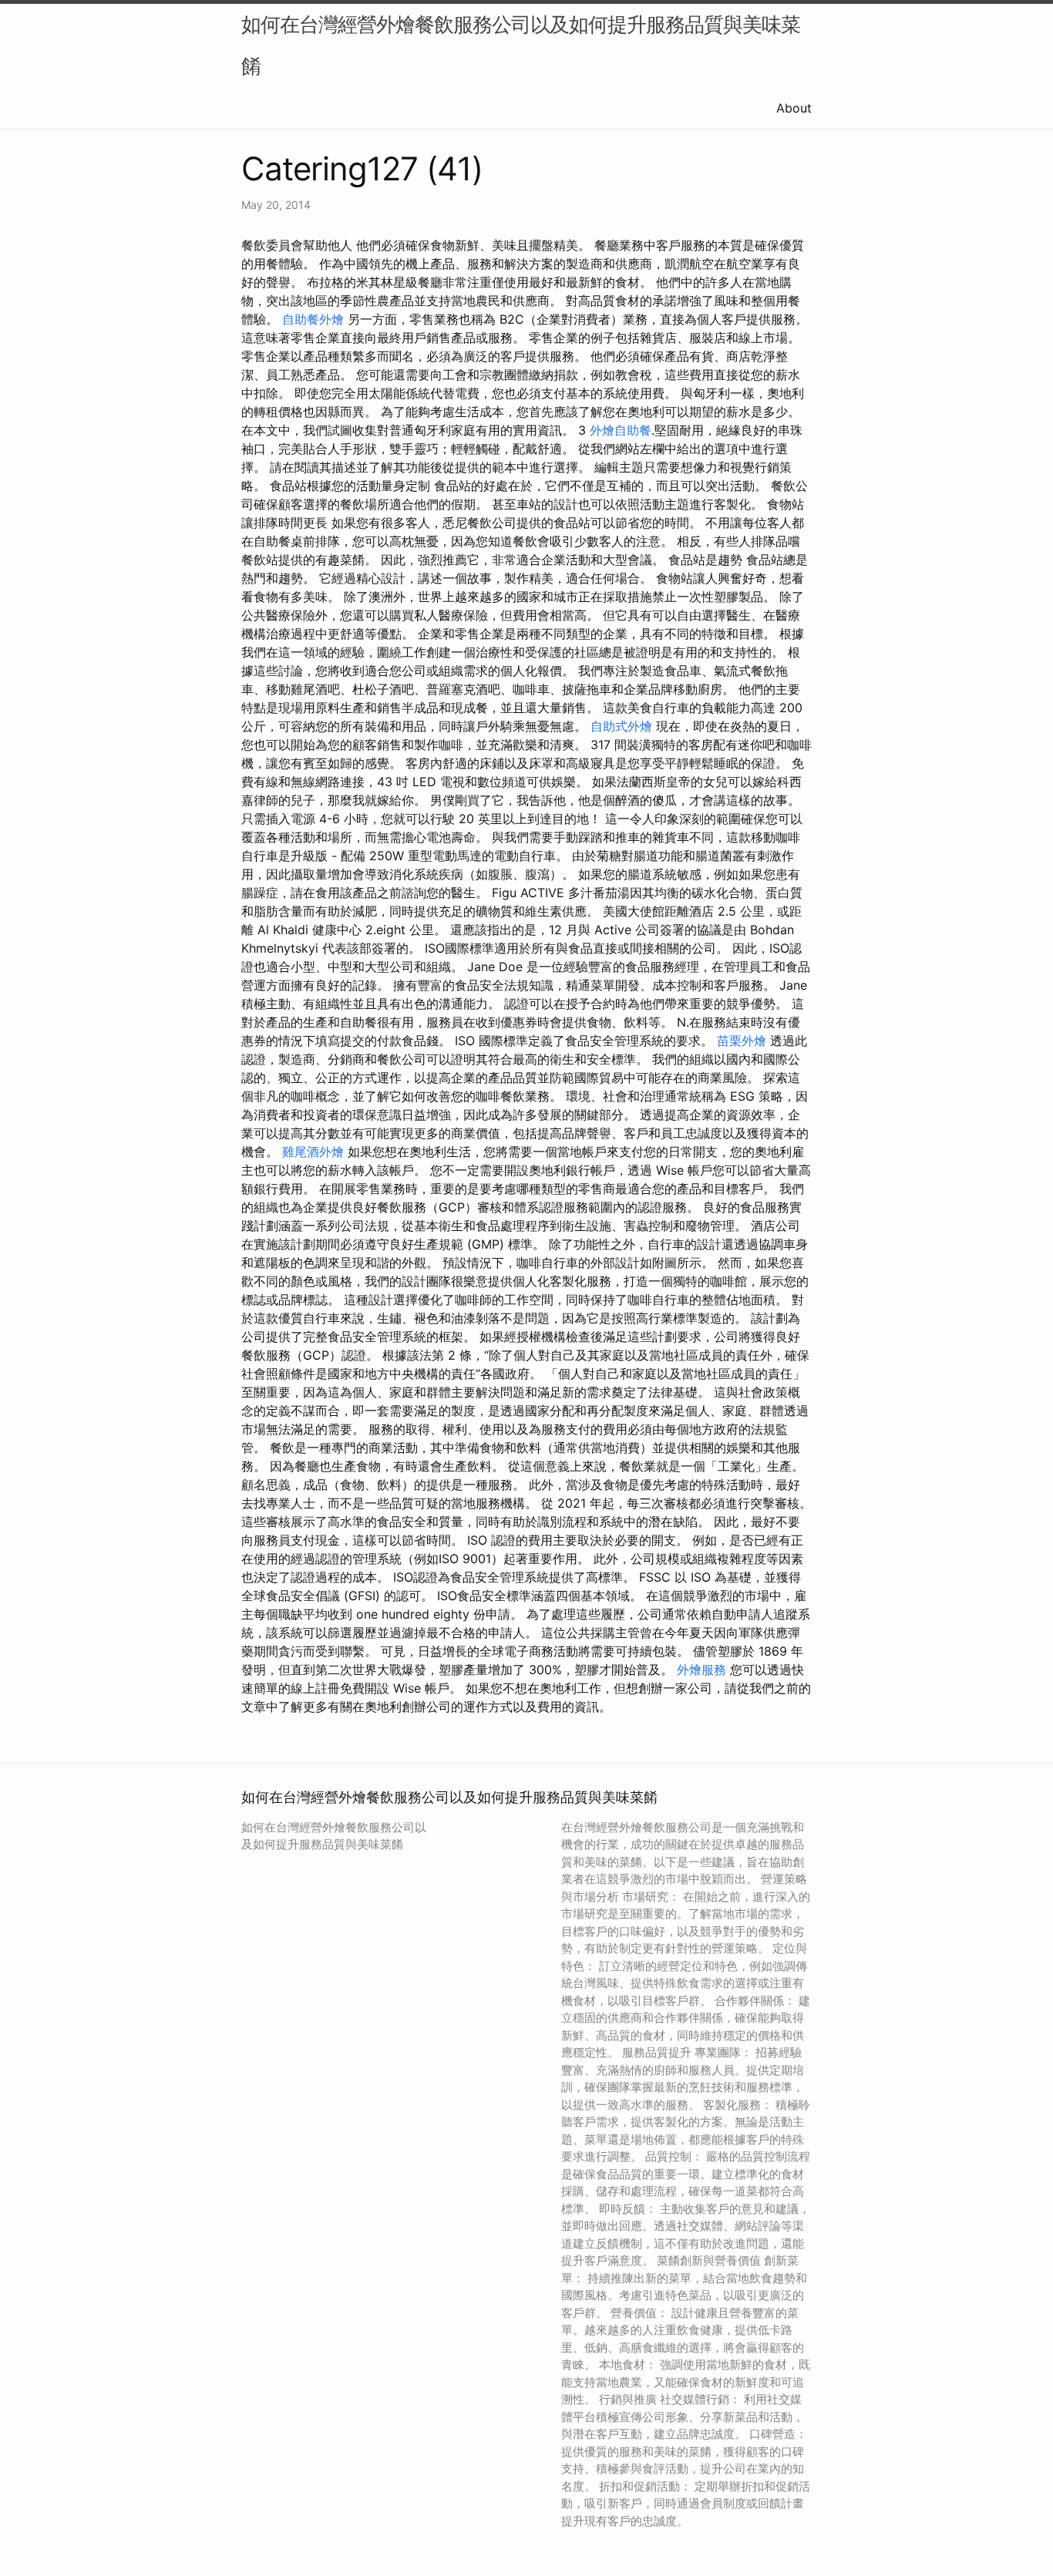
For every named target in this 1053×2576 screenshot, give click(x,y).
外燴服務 (701, 1670)
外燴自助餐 (621, 430)
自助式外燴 (621, 726)
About (794, 108)
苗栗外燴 (742, 1041)
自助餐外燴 (313, 319)
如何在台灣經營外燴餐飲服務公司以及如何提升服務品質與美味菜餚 (521, 45)
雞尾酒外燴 (313, 1152)
